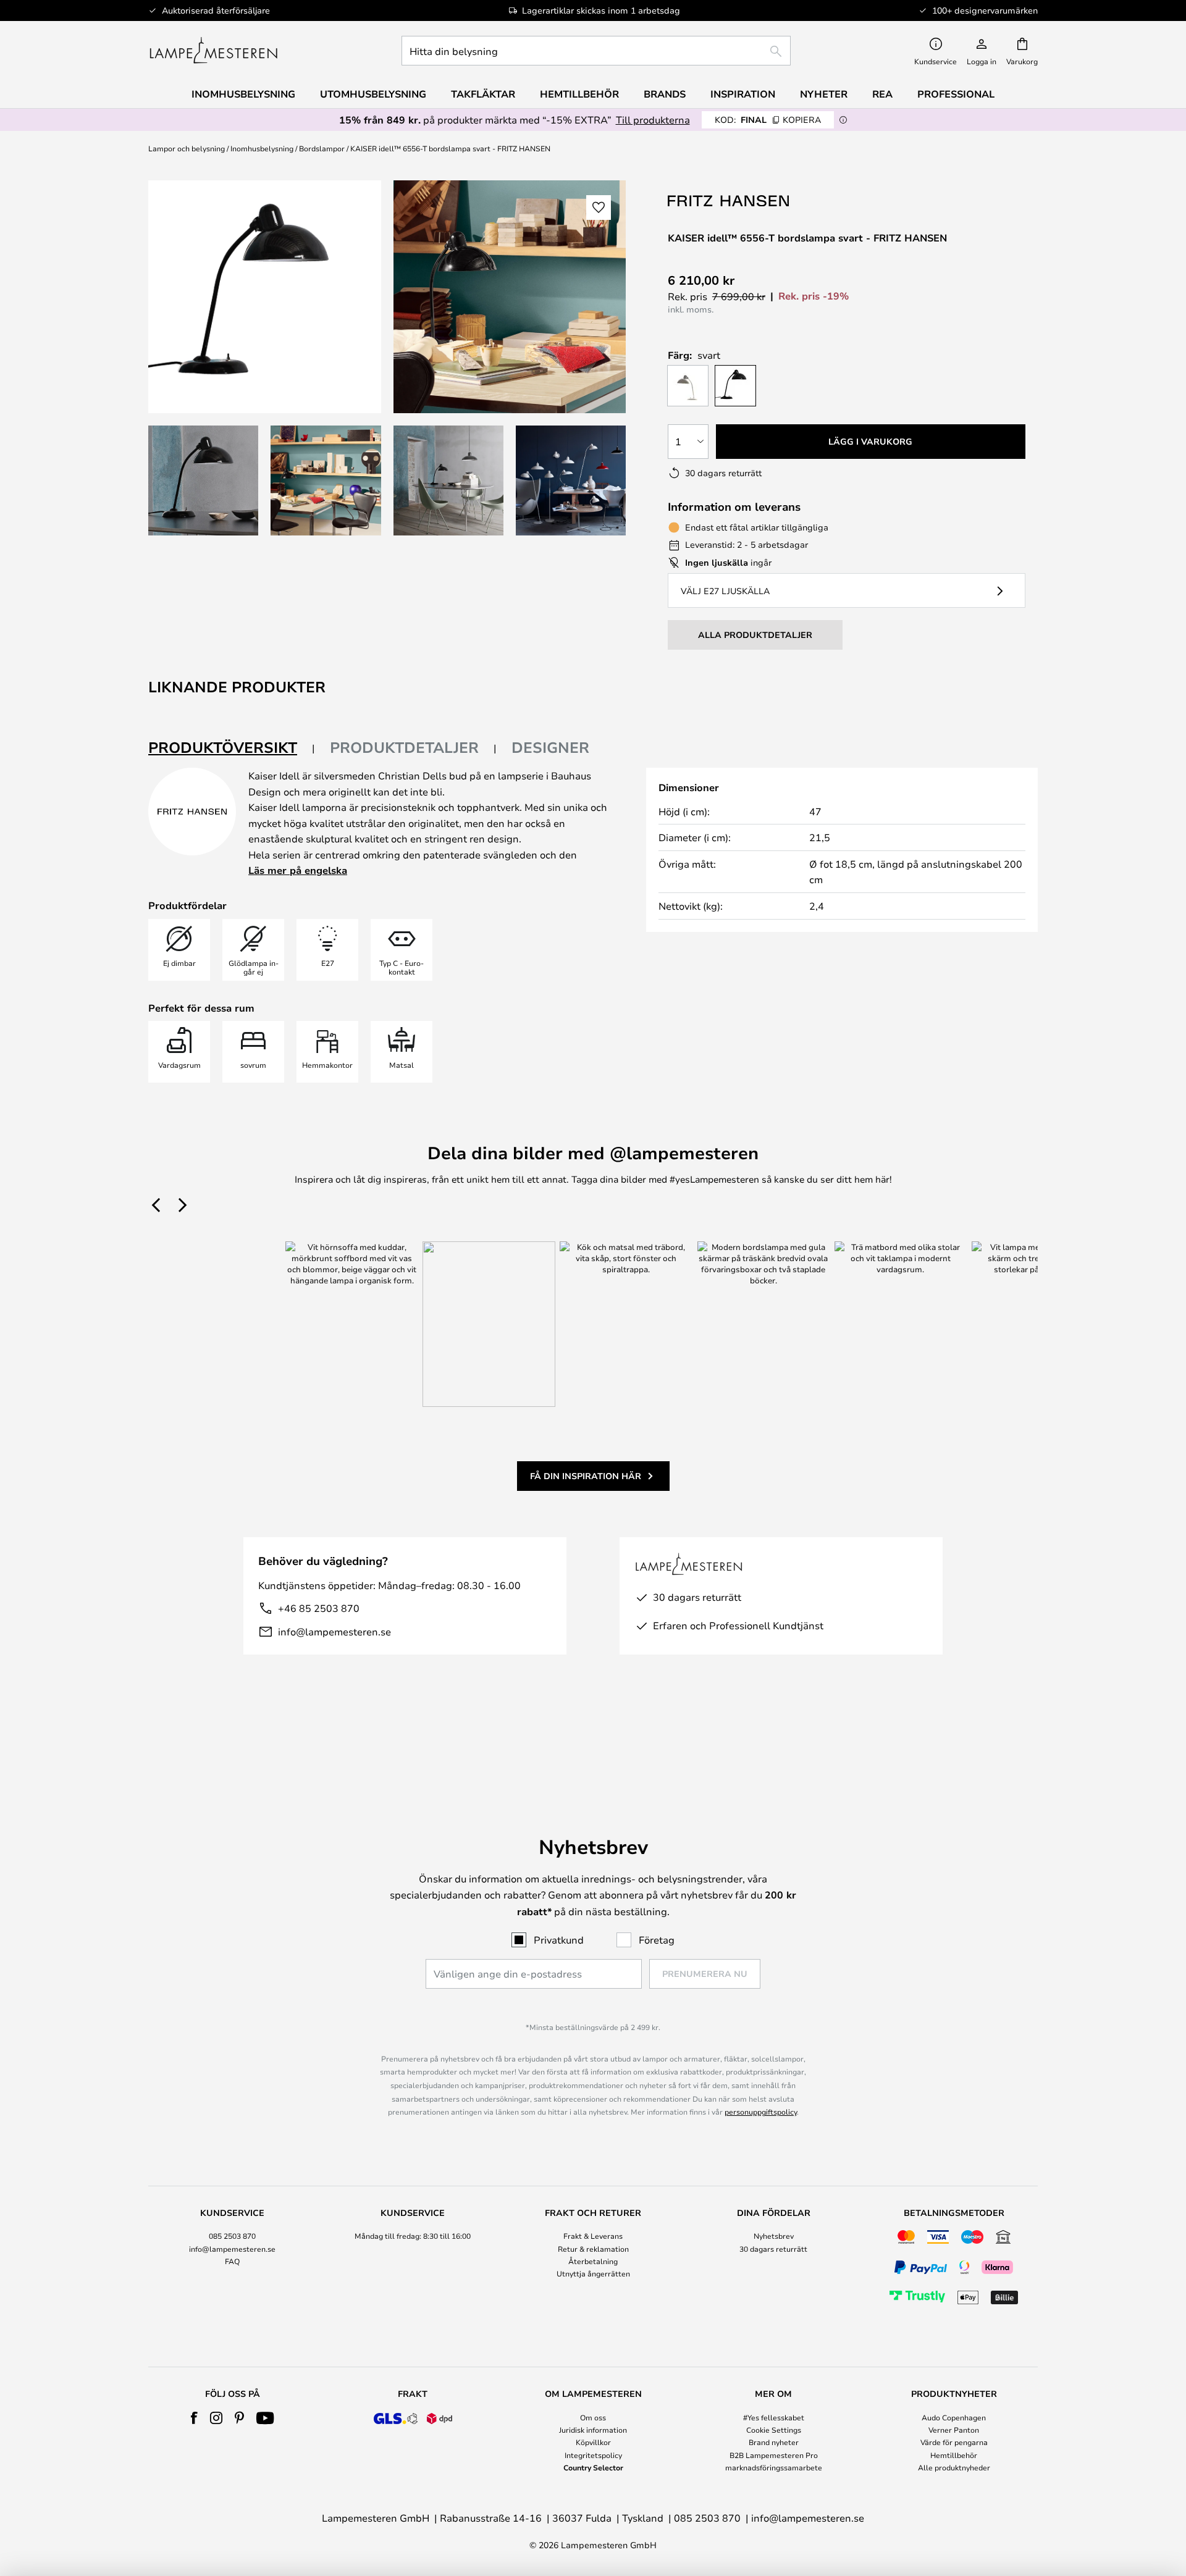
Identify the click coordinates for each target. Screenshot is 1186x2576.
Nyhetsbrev (774, 2236)
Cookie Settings (774, 2430)
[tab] (232, 748)
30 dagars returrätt (773, 2249)
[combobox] (596, 51)
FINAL (768, 120)
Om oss (593, 2417)
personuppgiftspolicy (761, 2112)
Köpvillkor (593, 2442)
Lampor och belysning (187, 148)
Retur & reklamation (593, 2249)
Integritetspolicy (593, 2455)
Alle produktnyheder (954, 2467)
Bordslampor (322, 148)
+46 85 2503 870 (319, 1608)
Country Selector (593, 2467)
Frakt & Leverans (593, 2236)
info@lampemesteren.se (334, 1631)
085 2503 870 (232, 2236)
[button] (203, 480)
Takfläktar (483, 94)
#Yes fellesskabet (774, 2417)
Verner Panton (954, 2430)
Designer (550, 747)
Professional (956, 94)
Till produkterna (653, 120)
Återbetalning (593, 2261)
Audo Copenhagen (954, 2417)
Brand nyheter (774, 2442)
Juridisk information (593, 2430)
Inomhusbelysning (262, 148)
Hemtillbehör (954, 2455)
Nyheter (824, 94)
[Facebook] (194, 2418)
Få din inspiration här (586, 1476)
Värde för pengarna (954, 2442)
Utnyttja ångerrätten (593, 2273)
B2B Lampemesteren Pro (774, 2455)
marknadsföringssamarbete (774, 2467)
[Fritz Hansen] (730, 200)
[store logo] (213, 51)
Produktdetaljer (404, 747)
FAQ (232, 2261)
